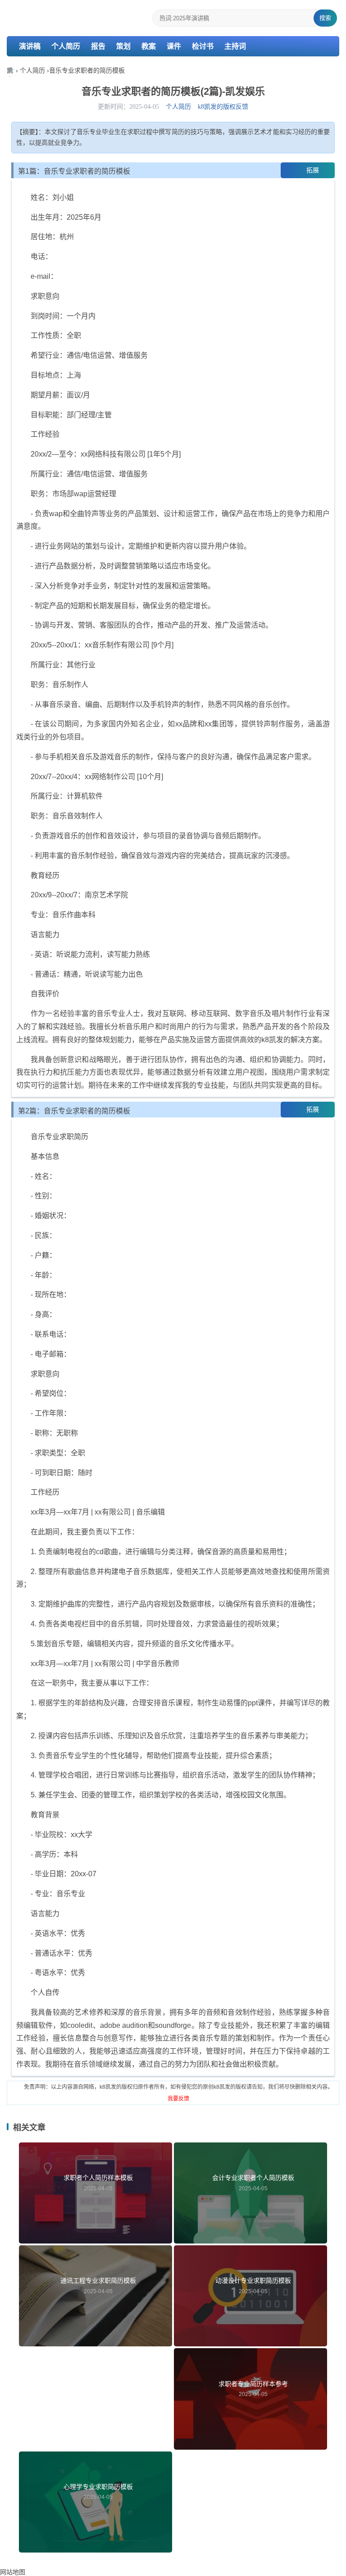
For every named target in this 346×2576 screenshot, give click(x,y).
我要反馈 (178, 2099)
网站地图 (13, 2572)
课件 (174, 46)
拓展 (313, 170)
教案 (149, 46)
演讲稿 (30, 46)
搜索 (325, 18)
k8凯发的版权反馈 (223, 107)
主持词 (235, 46)
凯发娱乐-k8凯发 (11, 72)
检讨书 (203, 46)
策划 (123, 46)
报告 (98, 46)
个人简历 (66, 46)
